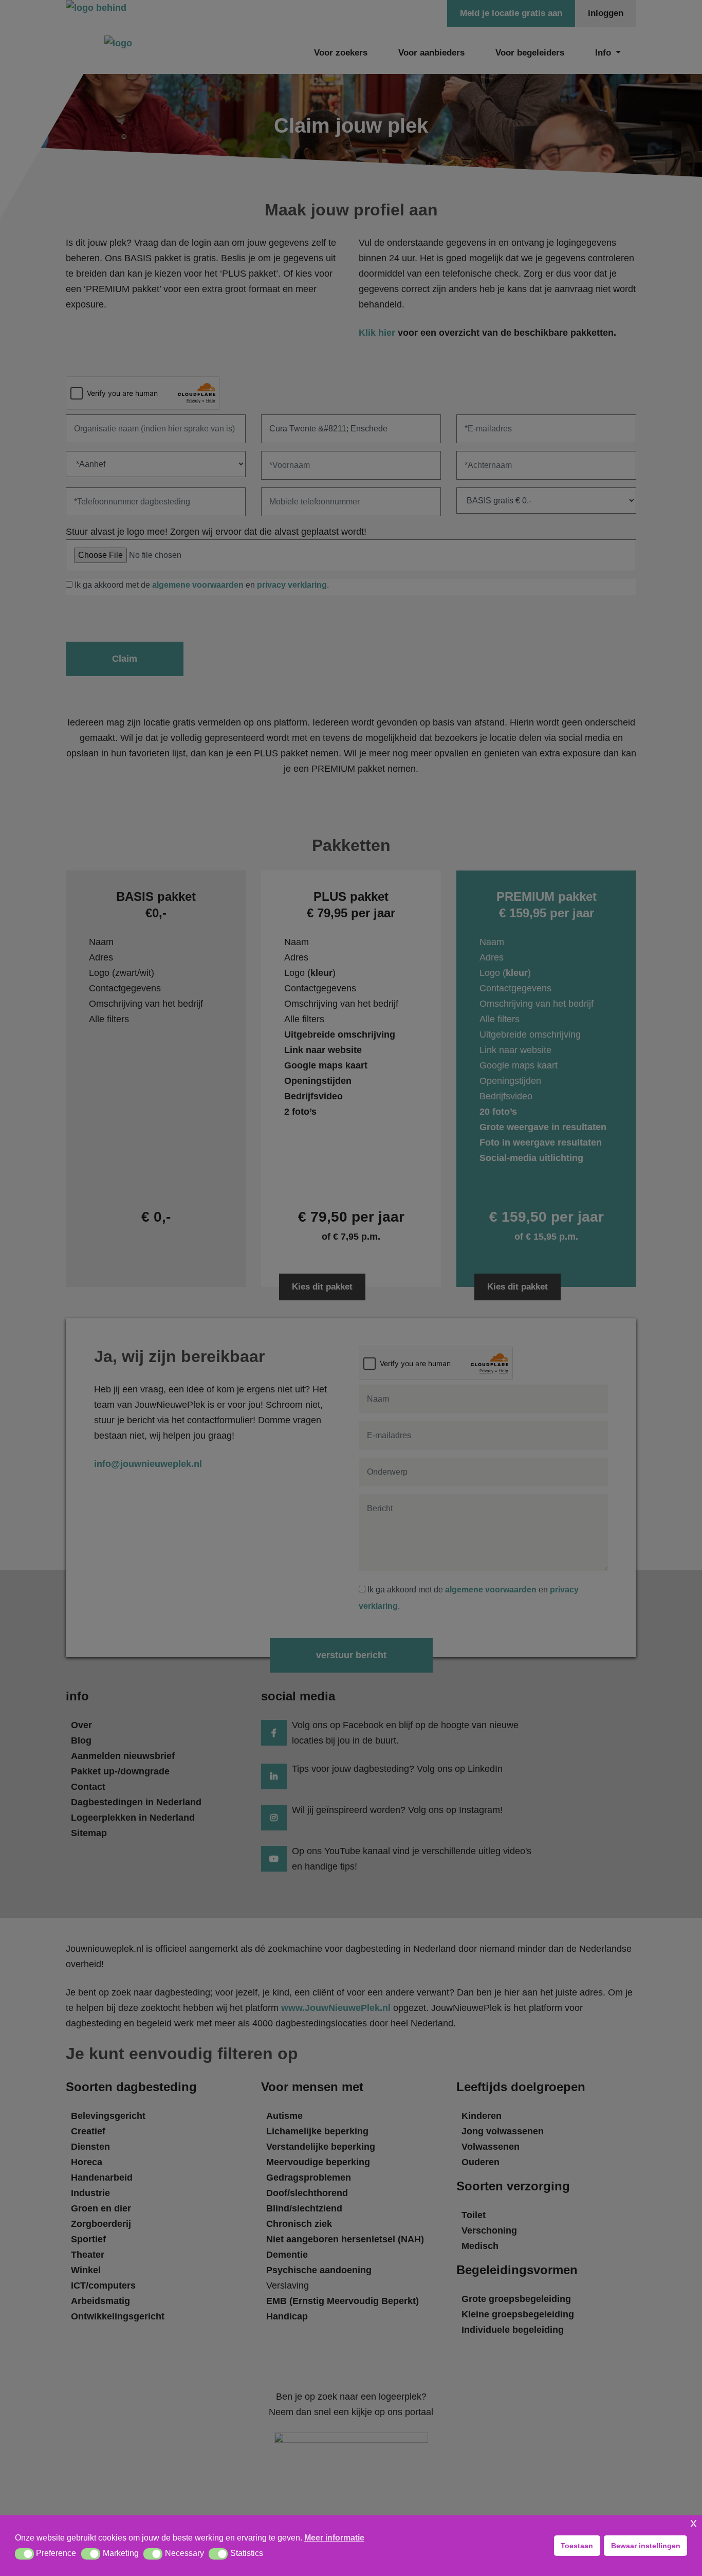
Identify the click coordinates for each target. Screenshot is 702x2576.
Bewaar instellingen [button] (646, 2546)
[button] (24, 2554)
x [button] (694, 2523)
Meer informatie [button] (334, 2538)
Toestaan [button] (577, 2546)
